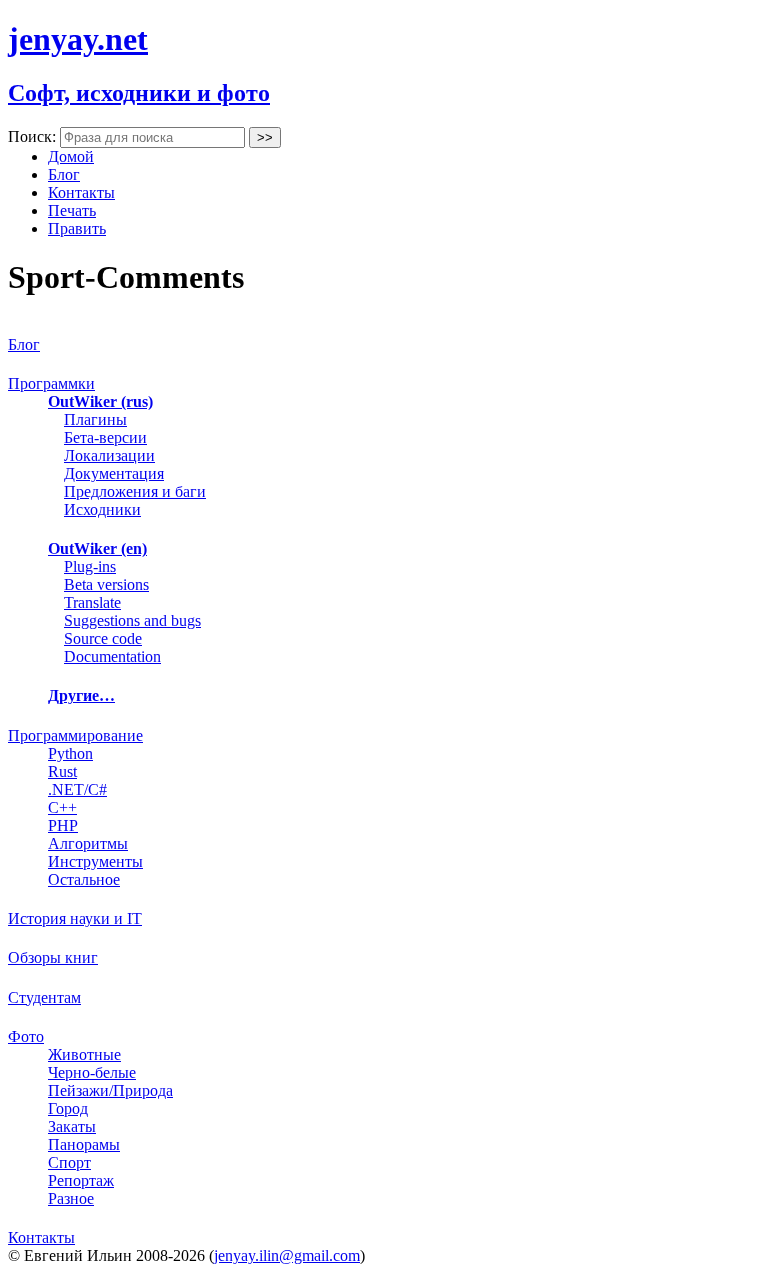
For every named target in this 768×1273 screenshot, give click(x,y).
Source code (103, 638)
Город (68, 1108)
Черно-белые (92, 1072)
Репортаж (81, 1180)
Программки (51, 383)
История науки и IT (75, 918)
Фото (26, 1036)
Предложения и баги (135, 491)
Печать (72, 210)
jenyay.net (78, 39)
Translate (92, 602)
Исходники (102, 509)
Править (77, 228)
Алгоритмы (88, 843)
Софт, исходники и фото (139, 93)
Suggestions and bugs (132, 620)
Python (70, 753)
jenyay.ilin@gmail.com (287, 1255)
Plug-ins (90, 566)
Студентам (44, 997)
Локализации (109, 455)
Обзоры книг (53, 957)
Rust (62, 771)
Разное (71, 1198)
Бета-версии (105, 437)
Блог (64, 174)
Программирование (75, 735)
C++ (62, 807)
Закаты (72, 1126)
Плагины (95, 419)
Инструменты (95, 861)
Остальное (84, 879)
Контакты (81, 192)
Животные (84, 1054)
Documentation (112, 656)
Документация (114, 473)
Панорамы (84, 1144)
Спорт (69, 1162)
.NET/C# (77, 789)
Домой (71, 156)
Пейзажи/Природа (110, 1090)
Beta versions (106, 584)
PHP (63, 825)
